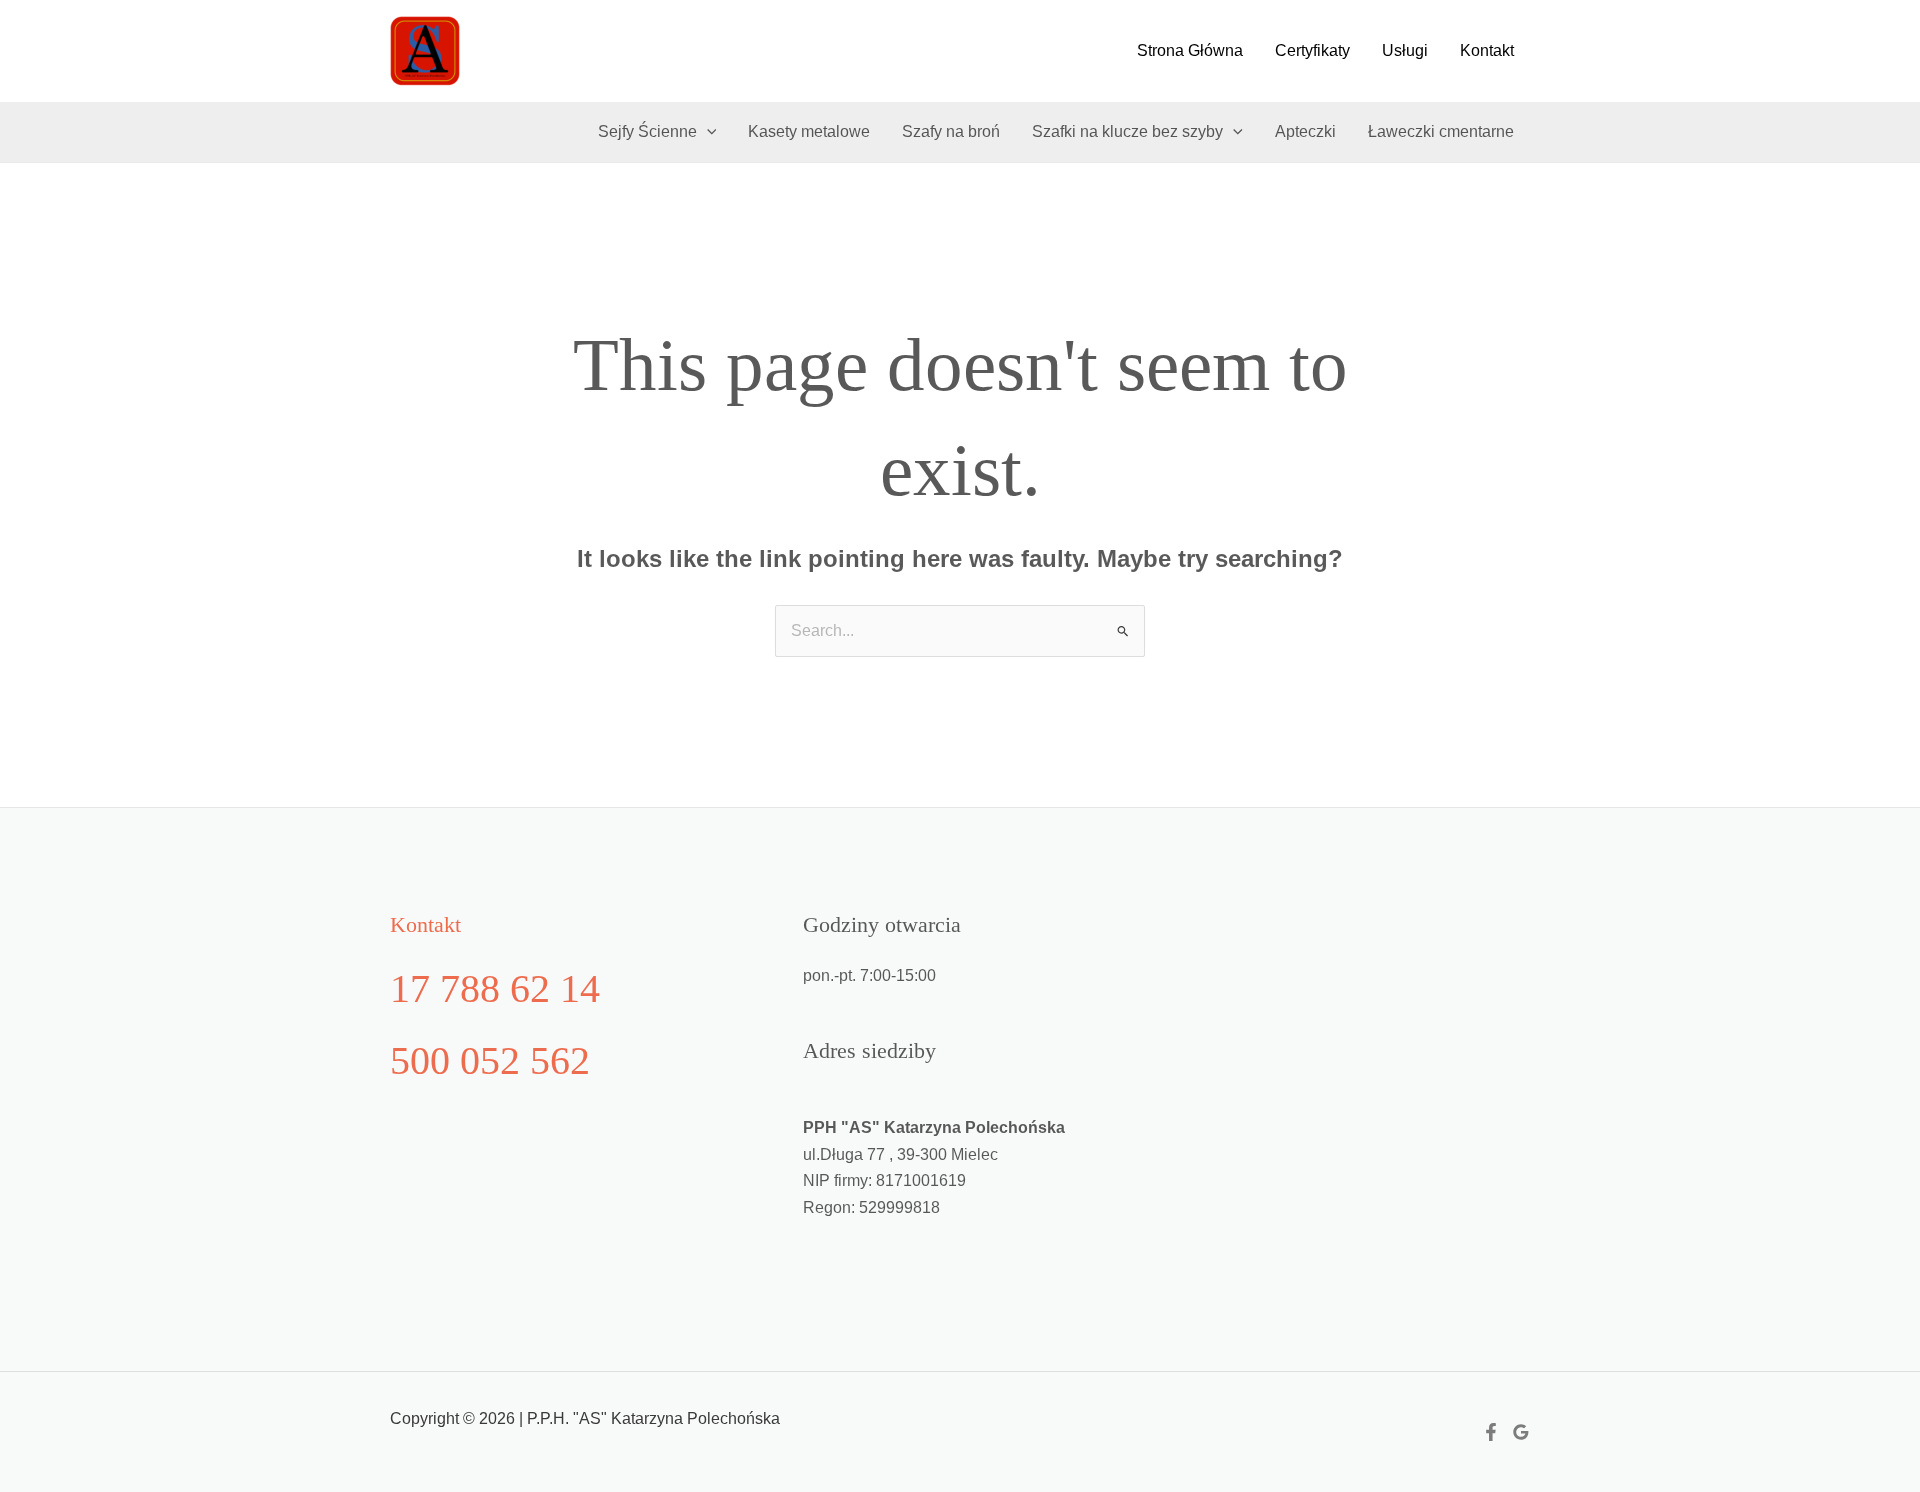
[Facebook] (1491, 1432)
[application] (707, 132)
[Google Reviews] (1521, 1432)
